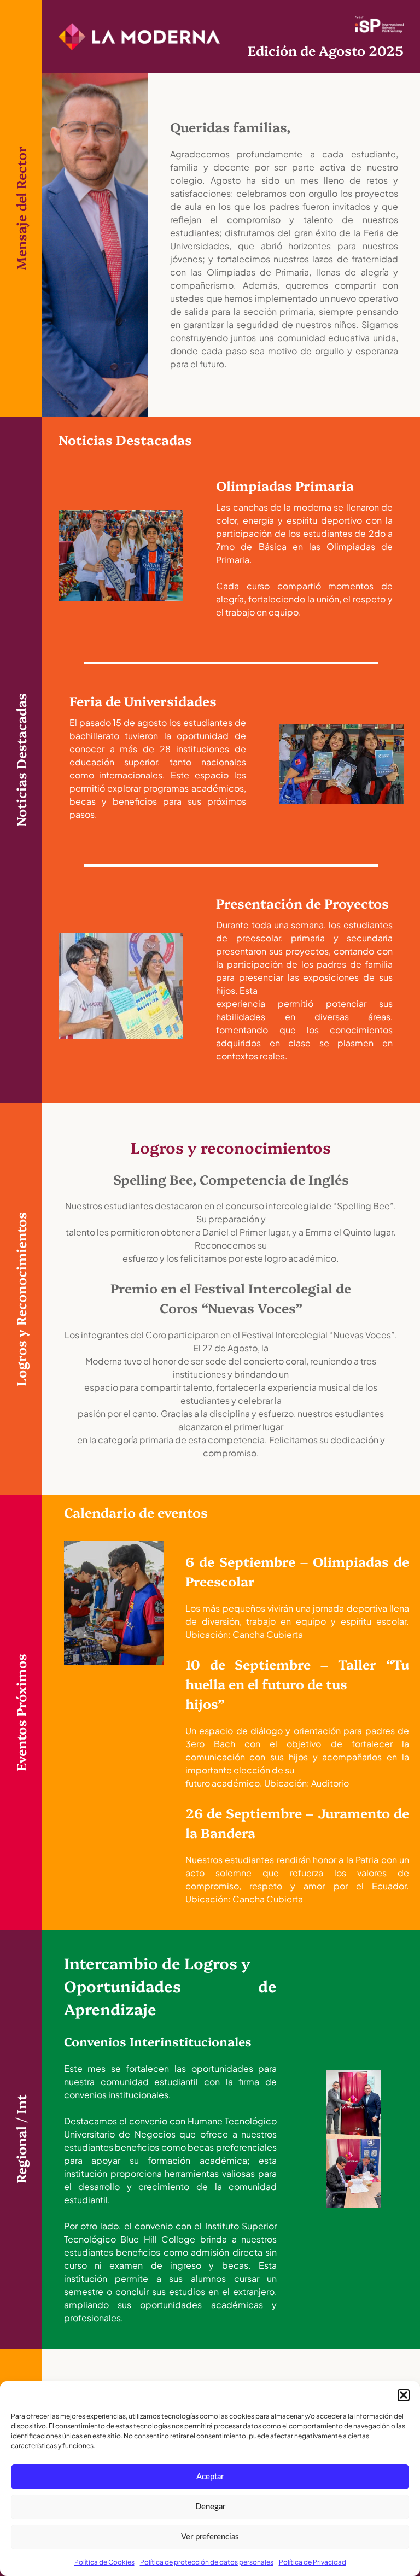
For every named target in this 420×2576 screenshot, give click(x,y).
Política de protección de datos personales (207, 2562)
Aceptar (210, 2477)
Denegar (210, 2507)
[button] (404, 2395)
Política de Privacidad (313, 2562)
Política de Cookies (104, 2562)
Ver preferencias (210, 2537)
